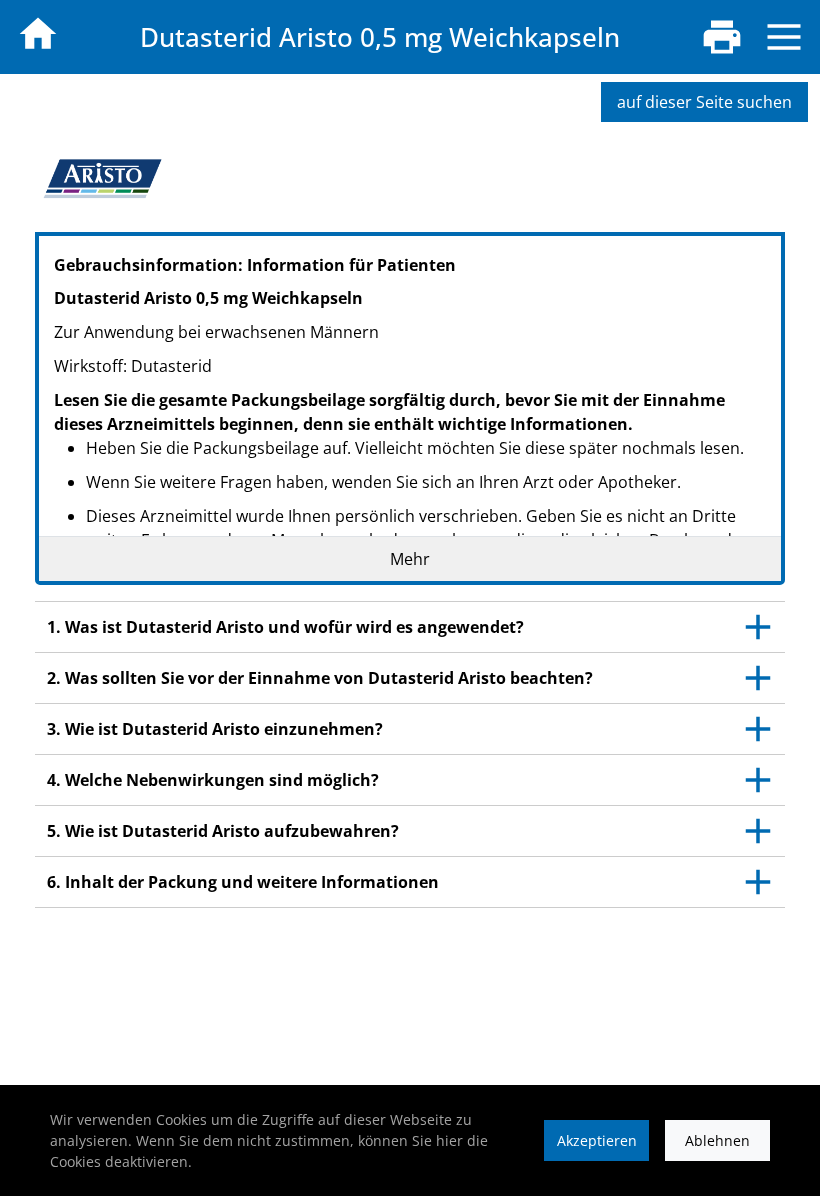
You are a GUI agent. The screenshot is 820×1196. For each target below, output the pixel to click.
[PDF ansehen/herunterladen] (722, 37)
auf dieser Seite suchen (704, 102)
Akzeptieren (597, 1140)
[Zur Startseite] (38, 34)
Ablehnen (717, 1140)
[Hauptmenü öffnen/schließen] (784, 37)
